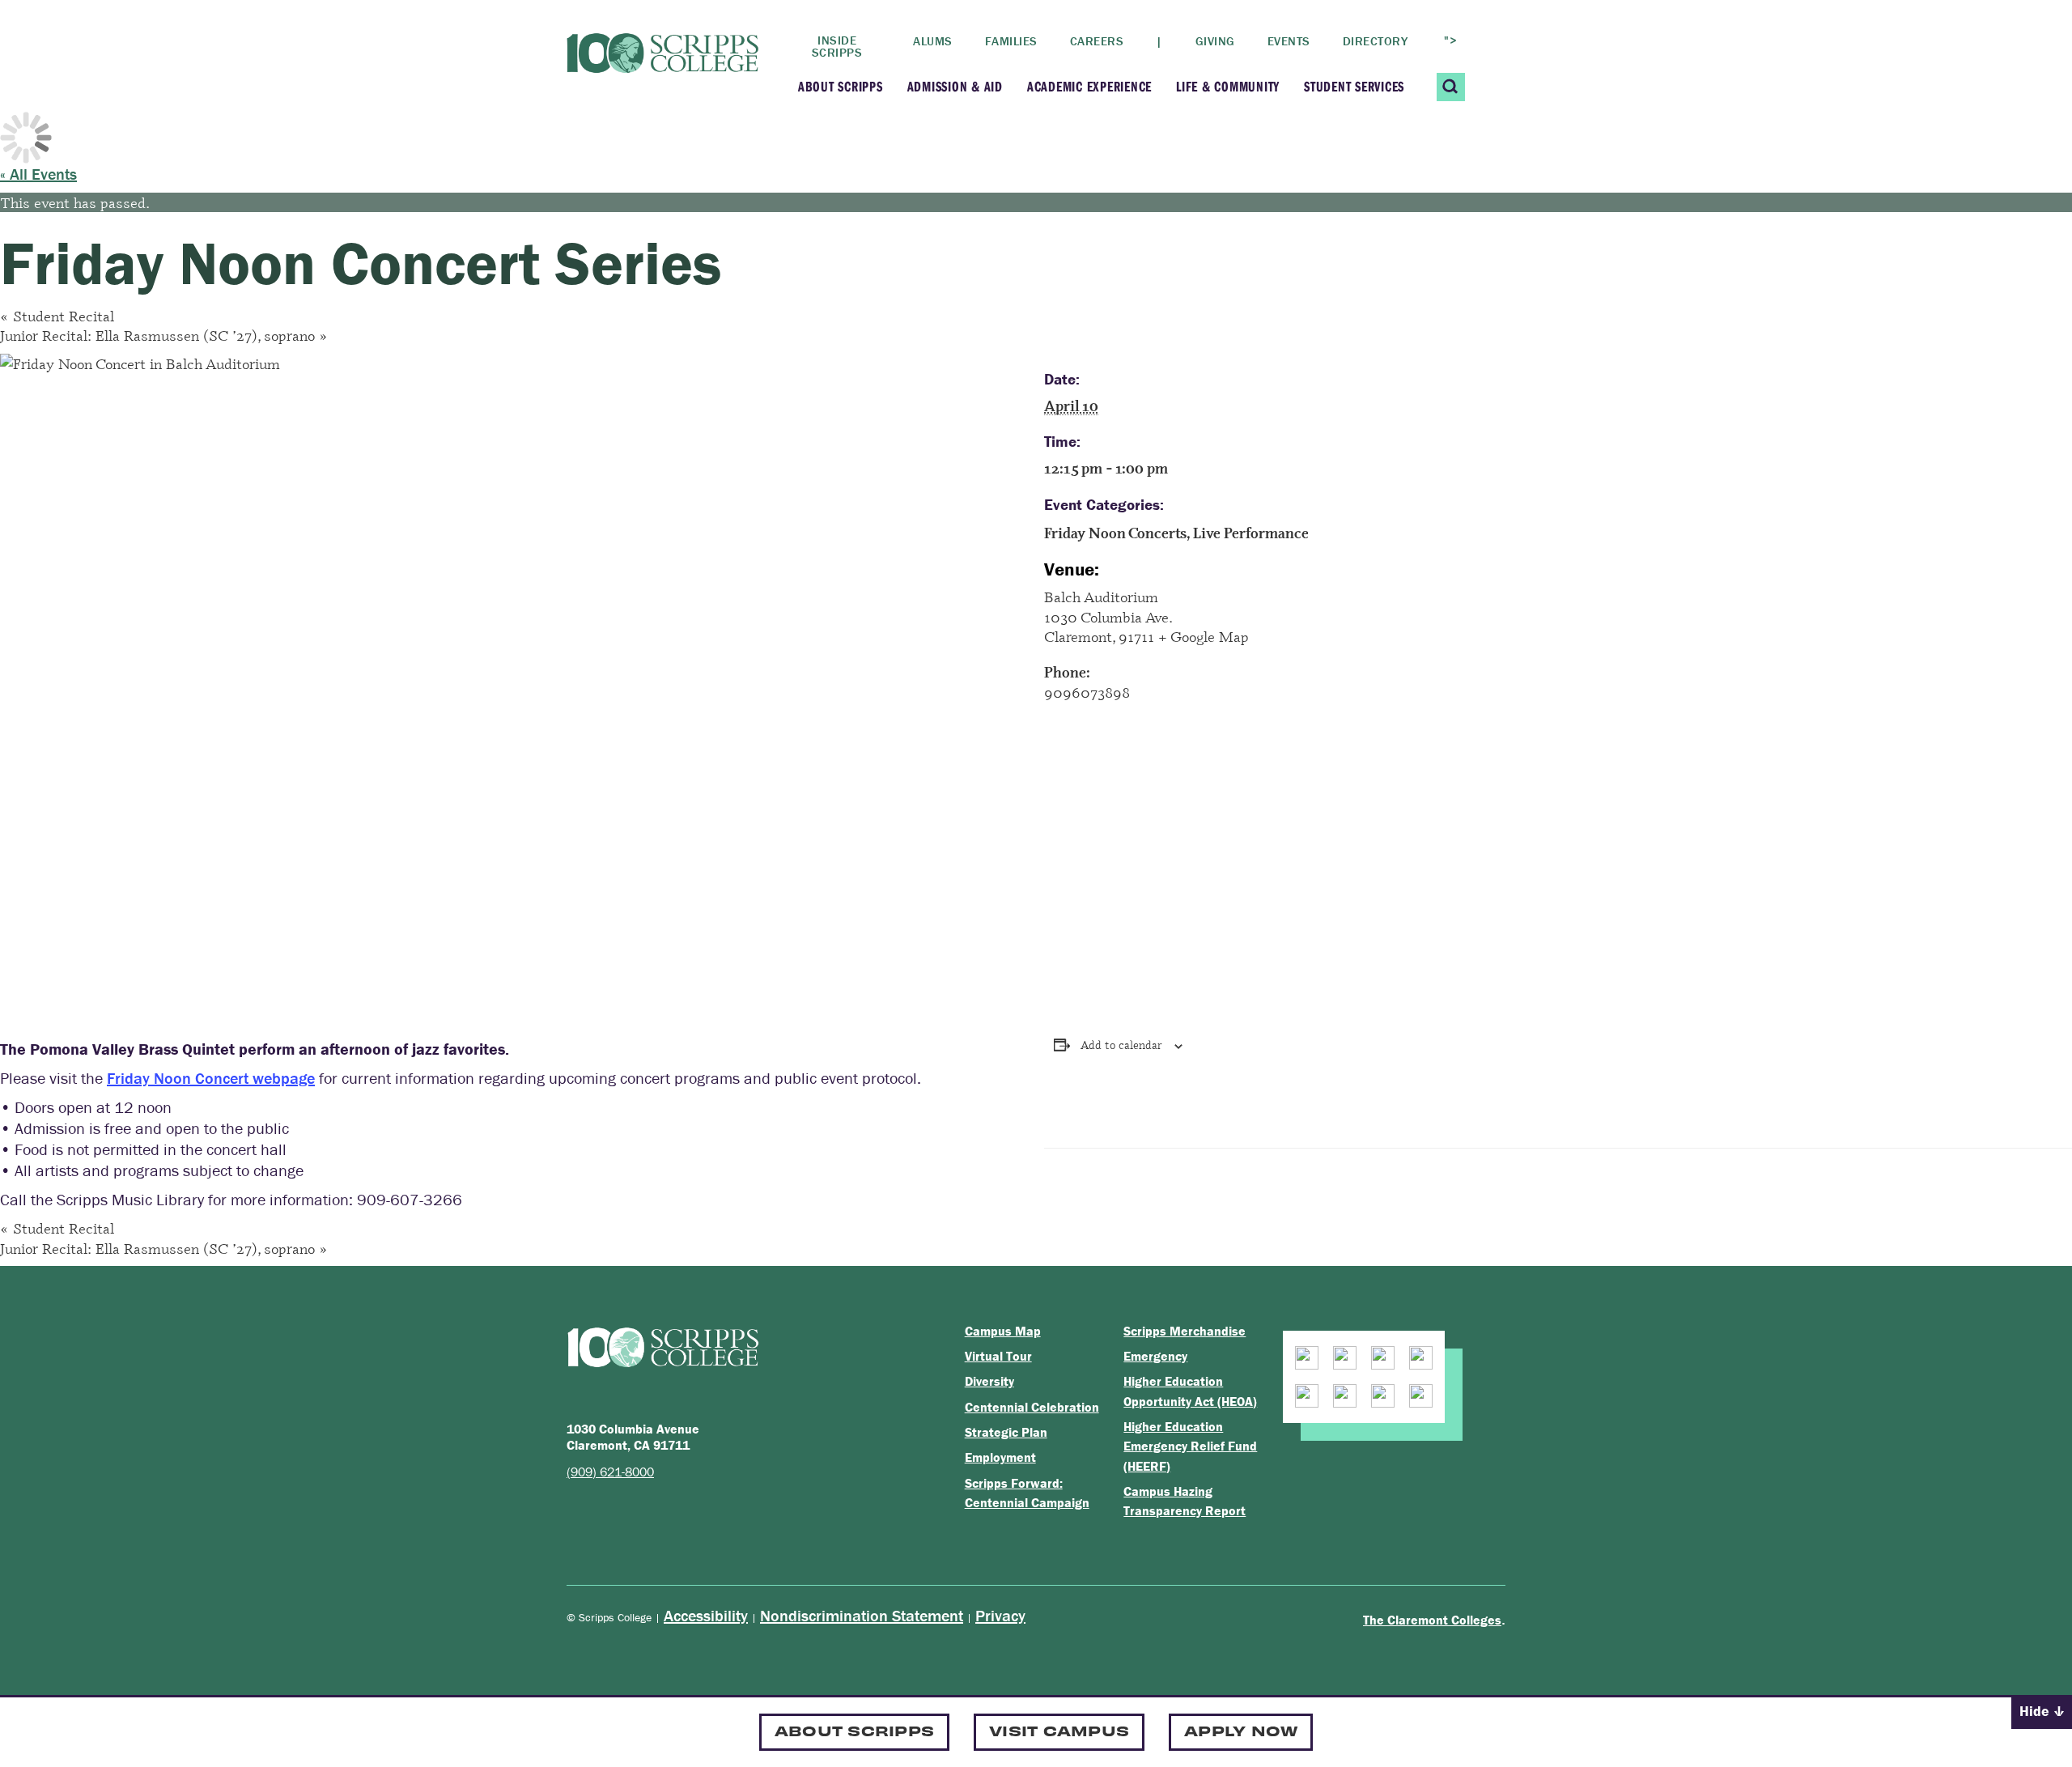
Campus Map (1003, 1331)
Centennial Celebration (1032, 1407)
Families (1011, 41)
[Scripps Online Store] (1421, 1396)
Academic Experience (1089, 86)
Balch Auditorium (1101, 597)
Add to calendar (1121, 1045)
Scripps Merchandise (1185, 1331)
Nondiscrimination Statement (862, 1615)
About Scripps (841, 86)
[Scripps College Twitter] (1421, 1358)
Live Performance (1251, 533)
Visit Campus (1059, 1730)
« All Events (38, 174)
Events (1289, 41)
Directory (1376, 41)
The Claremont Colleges (1432, 1620)
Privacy (1000, 1615)
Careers (1097, 41)
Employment (1000, 1457)
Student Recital (57, 316)
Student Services (1354, 86)
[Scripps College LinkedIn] (1307, 1396)
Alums (933, 41)
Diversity (989, 1381)
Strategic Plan (1006, 1432)
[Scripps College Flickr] (1345, 1396)
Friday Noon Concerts (1115, 533)
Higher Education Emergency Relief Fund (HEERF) (1190, 1446)
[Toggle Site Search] (1451, 87)
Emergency (1155, 1356)
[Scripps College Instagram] (1307, 1358)
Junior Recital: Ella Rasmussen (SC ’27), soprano (164, 335)
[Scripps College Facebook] (1383, 1358)
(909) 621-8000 (610, 1472)
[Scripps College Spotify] (1383, 1396)
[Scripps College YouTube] (1345, 1358)
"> (1450, 40)
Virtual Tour (998, 1356)
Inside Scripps (837, 46)
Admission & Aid (955, 86)
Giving (1215, 41)
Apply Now (1241, 1730)
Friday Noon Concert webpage (211, 1078)
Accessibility (706, 1615)
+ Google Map (1204, 636)
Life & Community (1228, 86)
